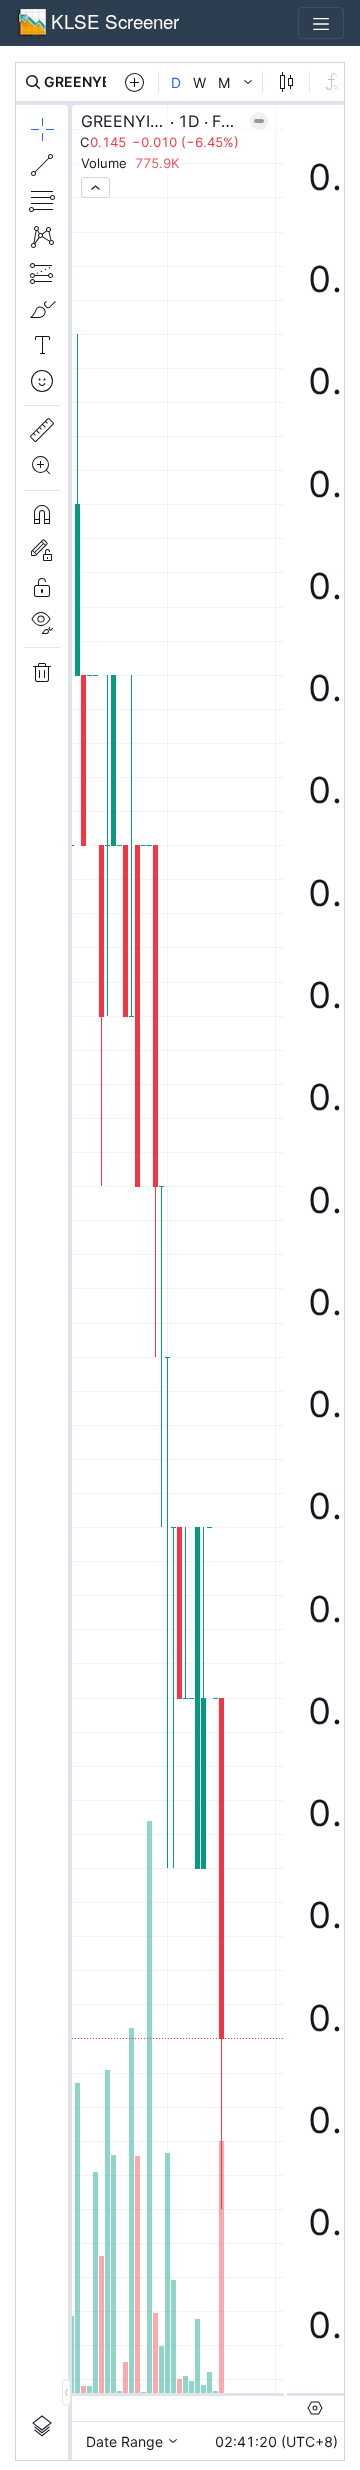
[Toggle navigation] (321, 23)
